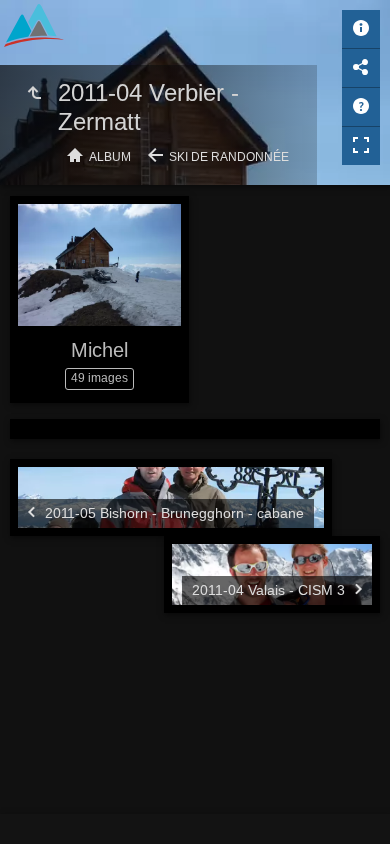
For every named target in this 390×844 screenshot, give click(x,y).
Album (110, 157)
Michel (99, 350)
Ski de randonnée (229, 157)
